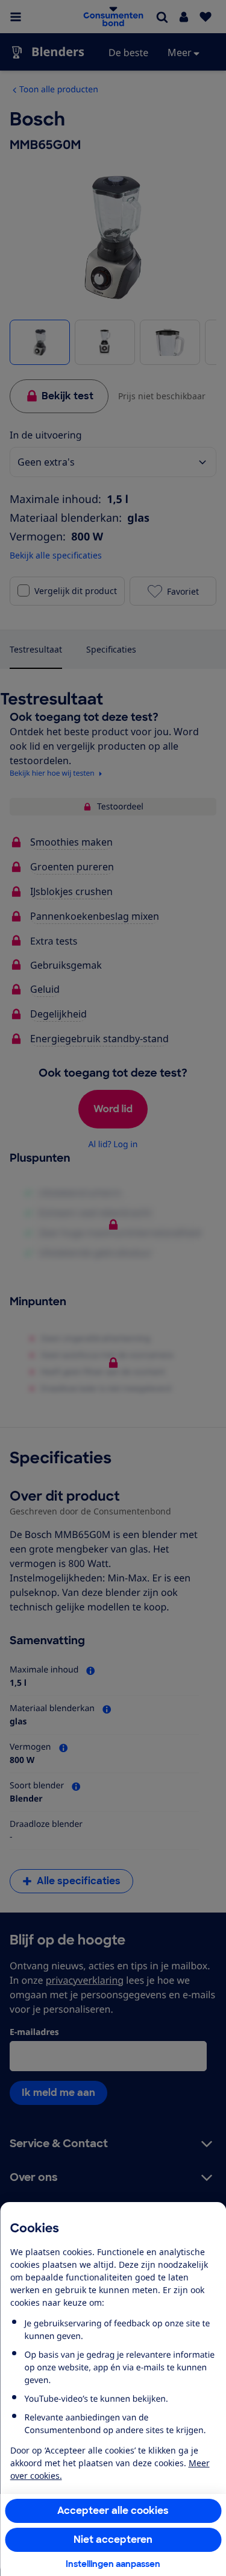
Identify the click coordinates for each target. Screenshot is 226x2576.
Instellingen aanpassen (113, 2564)
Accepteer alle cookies (113, 2511)
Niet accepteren (113, 2540)
